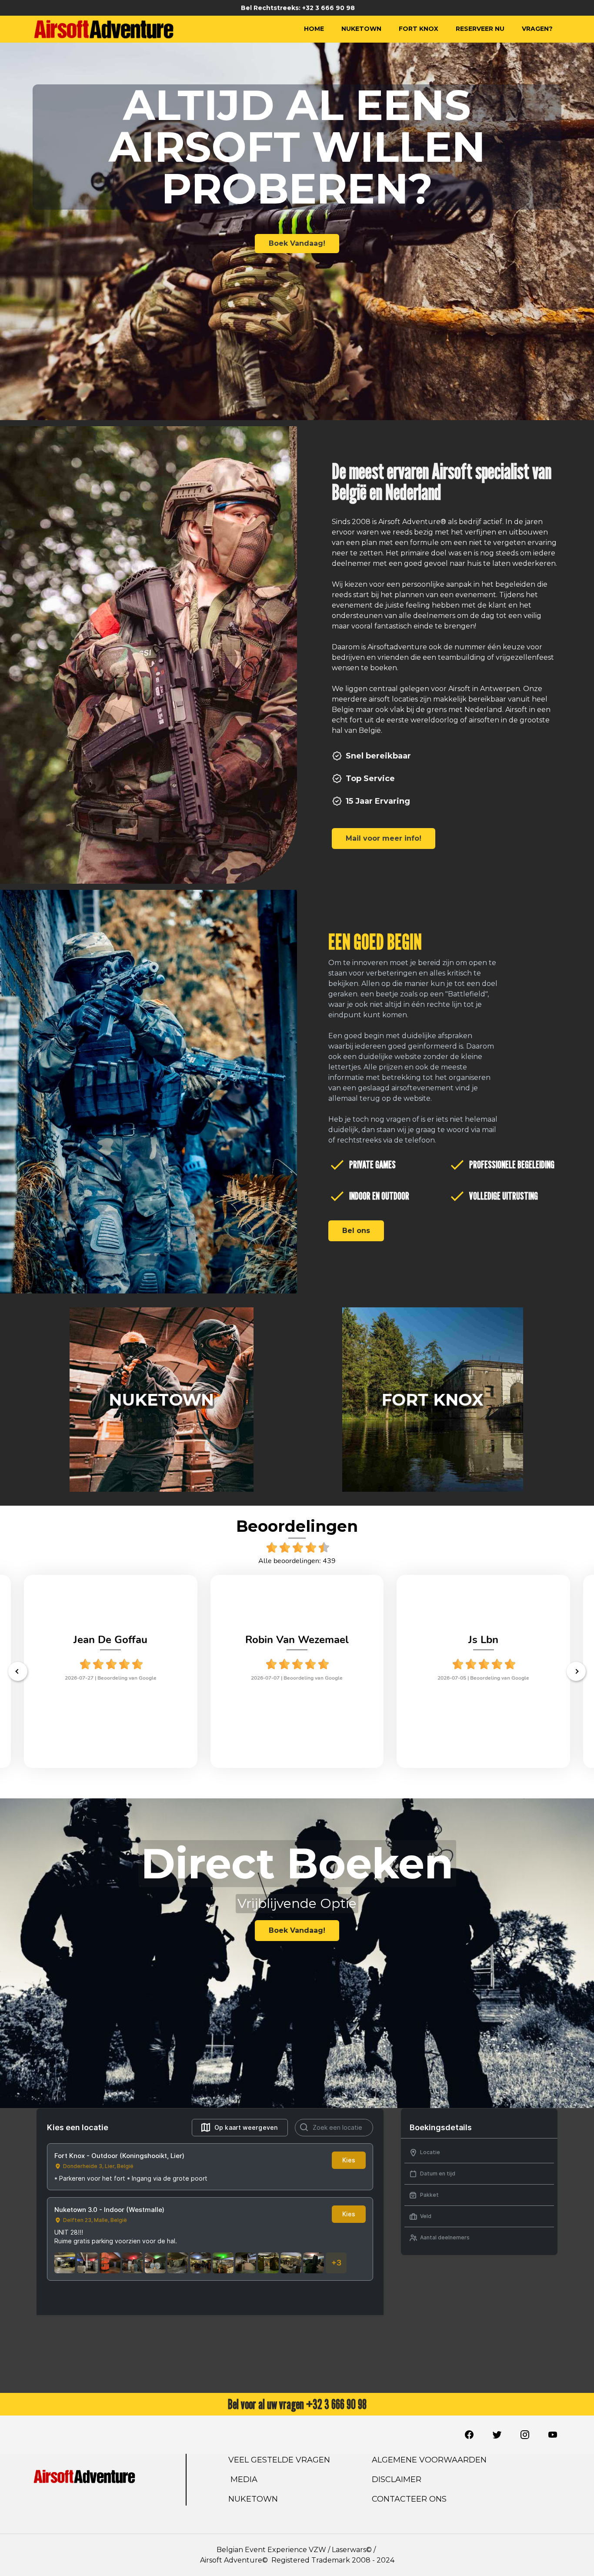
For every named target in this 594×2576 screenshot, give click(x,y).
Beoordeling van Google (127, 1678)
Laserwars (349, 2550)
